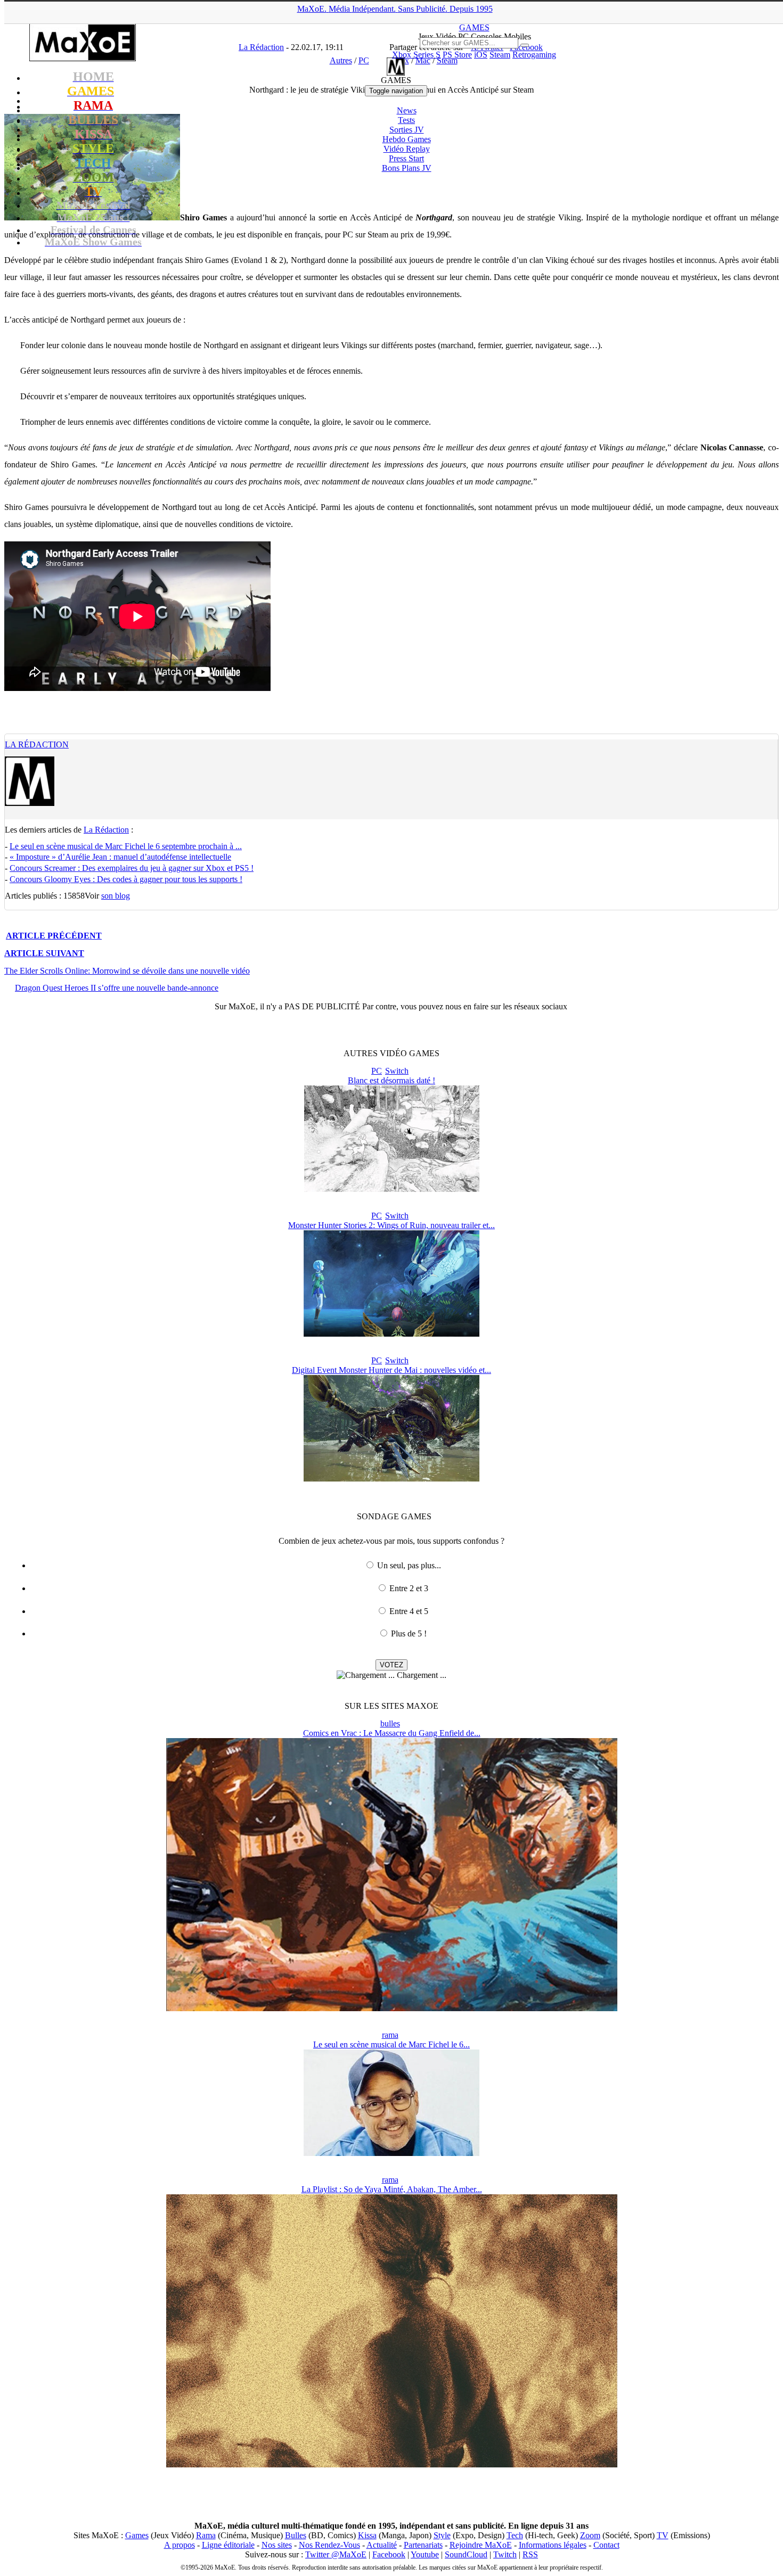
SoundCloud (466, 2554)
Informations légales (553, 2545)
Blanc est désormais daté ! (391, 1080)
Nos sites (277, 2545)
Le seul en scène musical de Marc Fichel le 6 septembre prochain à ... (126, 846)
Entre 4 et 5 (409, 1611)
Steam (500, 55)
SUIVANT (44, 953)
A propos (180, 2545)
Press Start (406, 158)
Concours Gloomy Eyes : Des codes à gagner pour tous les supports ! (126, 879)
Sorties (407, 130)
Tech (515, 2535)
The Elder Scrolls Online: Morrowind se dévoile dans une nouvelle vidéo (127, 971)
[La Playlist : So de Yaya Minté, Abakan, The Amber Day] (392, 2464)
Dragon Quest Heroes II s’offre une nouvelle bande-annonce (117, 988)
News (407, 110)
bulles (390, 1723)
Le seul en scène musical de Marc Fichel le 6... (391, 2044)
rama (390, 2035)
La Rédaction (37, 744)
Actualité (382, 2545)
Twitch (505, 2554)
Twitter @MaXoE (336, 2554)
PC (377, 1071)
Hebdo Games (407, 139)
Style (442, 2535)
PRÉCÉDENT (54, 936)
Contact (606, 2545)
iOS (481, 55)
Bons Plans (407, 168)
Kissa (367, 2535)
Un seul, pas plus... (409, 1565)
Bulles (296, 2535)
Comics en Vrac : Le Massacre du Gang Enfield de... (392, 1733)
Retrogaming (534, 55)
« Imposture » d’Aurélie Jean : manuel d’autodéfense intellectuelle (120, 857)
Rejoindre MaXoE (481, 2545)
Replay (407, 149)
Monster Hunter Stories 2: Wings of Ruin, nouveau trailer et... (391, 1225)
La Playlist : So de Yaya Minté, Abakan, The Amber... (392, 2189)
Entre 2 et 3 (409, 1588)
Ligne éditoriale (228, 2545)
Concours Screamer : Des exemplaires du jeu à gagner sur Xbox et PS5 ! (132, 868)
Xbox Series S (416, 55)
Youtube (425, 2554)
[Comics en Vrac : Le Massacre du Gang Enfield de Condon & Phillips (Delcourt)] (392, 2008)
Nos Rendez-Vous (329, 2545)
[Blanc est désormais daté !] (392, 1189)
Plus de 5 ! (409, 1633)
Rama (206, 2535)
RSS (530, 2554)
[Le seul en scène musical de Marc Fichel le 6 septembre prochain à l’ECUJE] (391, 2153)
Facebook (389, 2554)
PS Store (457, 55)
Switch (397, 1071)
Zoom (590, 2535)
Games (137, 2535)
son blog (116, 896)
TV (663, 2535)
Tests (406, 120)
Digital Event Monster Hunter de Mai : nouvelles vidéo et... (391, 1370)
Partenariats (423, 2545)
